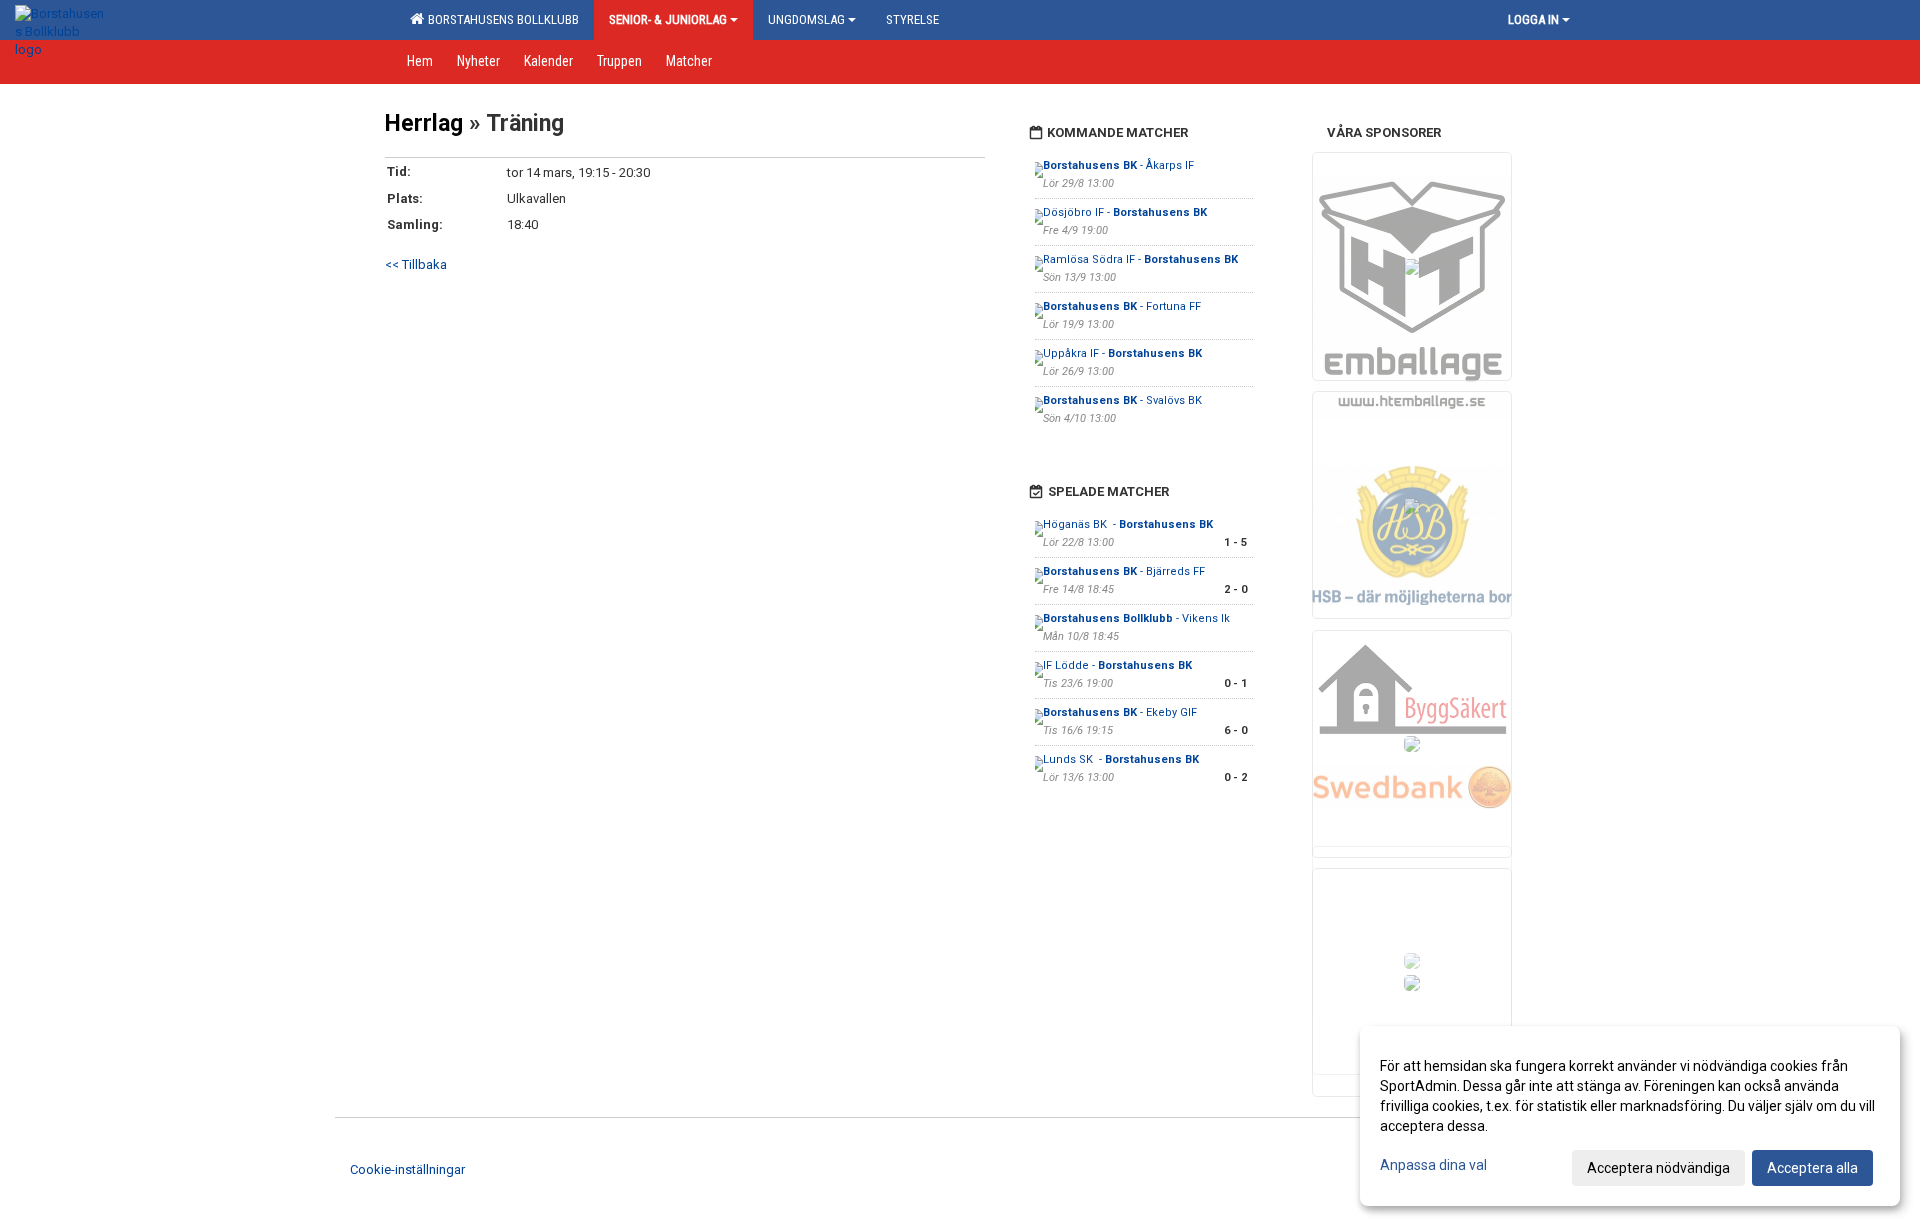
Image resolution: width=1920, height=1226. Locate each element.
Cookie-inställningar (407, 1169)
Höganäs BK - (1128, 524)
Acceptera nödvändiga (1658, 1168)
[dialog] (1630, 1116)
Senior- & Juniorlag (668, 19)
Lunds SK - (1121, 759)
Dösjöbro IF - (1125, 212)
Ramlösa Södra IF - (1140, 259)
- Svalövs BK (1122, 400)
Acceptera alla (1812, 1168)
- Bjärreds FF (1124, 571)
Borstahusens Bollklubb (500, 19)
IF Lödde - (1117, 665)
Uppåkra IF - (1122, 353)
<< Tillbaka (416, 264)
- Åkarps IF (1120, 165)
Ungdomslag (806, 19)
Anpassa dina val (1433, 1165)
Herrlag (424, 123)
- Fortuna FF (1123, 306)
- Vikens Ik (1138, 618)
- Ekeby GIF (1120, 712)
